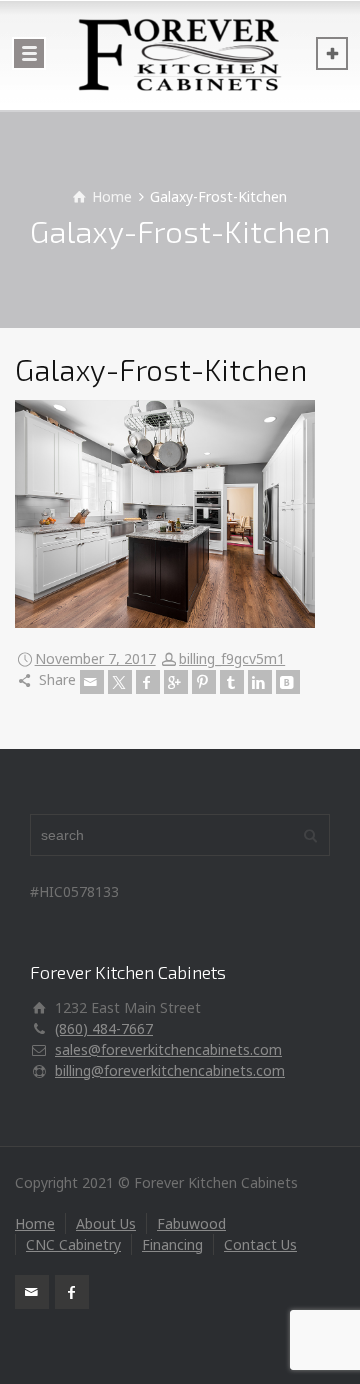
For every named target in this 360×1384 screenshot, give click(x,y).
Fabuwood (191, 1223)
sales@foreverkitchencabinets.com (168, 1049)
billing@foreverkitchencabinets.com (170, 1070)
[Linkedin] (260, 682)
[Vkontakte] (288, 682)
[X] (120, 682)
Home (35, 1223)
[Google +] (176, 682)
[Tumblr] (232, 682)
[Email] (92, 682)
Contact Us (260, 1244)
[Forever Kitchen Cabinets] (180, 55)
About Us (106, 1223)
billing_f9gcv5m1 (232, 658)
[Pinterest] (204, 682)
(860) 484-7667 (104, 1028)
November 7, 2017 (95, 658)
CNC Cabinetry (73, 1244)
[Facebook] (148, 682)
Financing (172, 1244)
